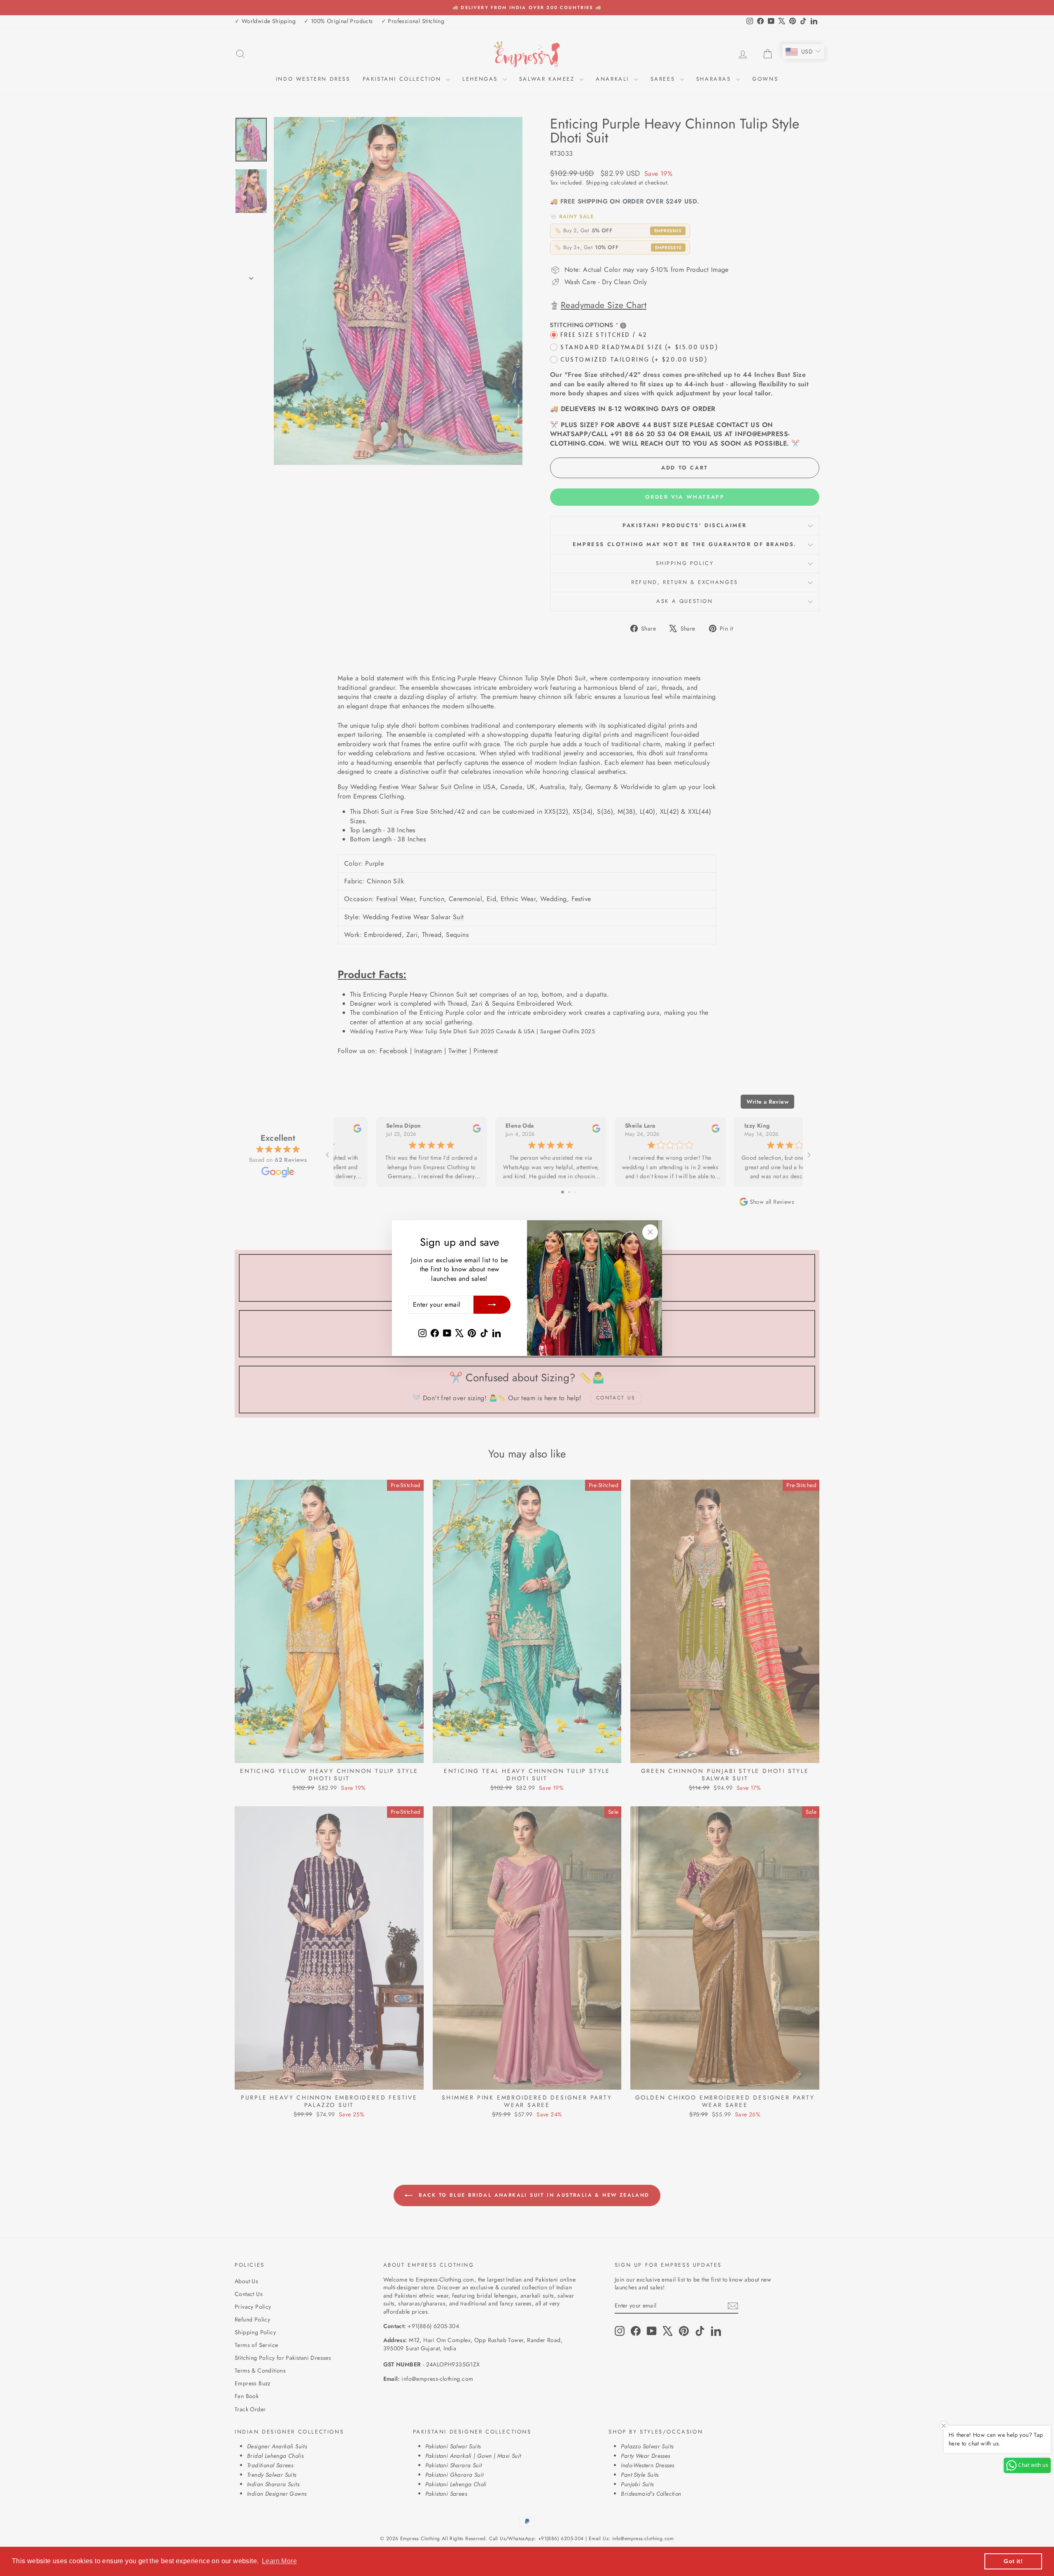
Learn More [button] (279, 2561)
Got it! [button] (1013, 2561)
